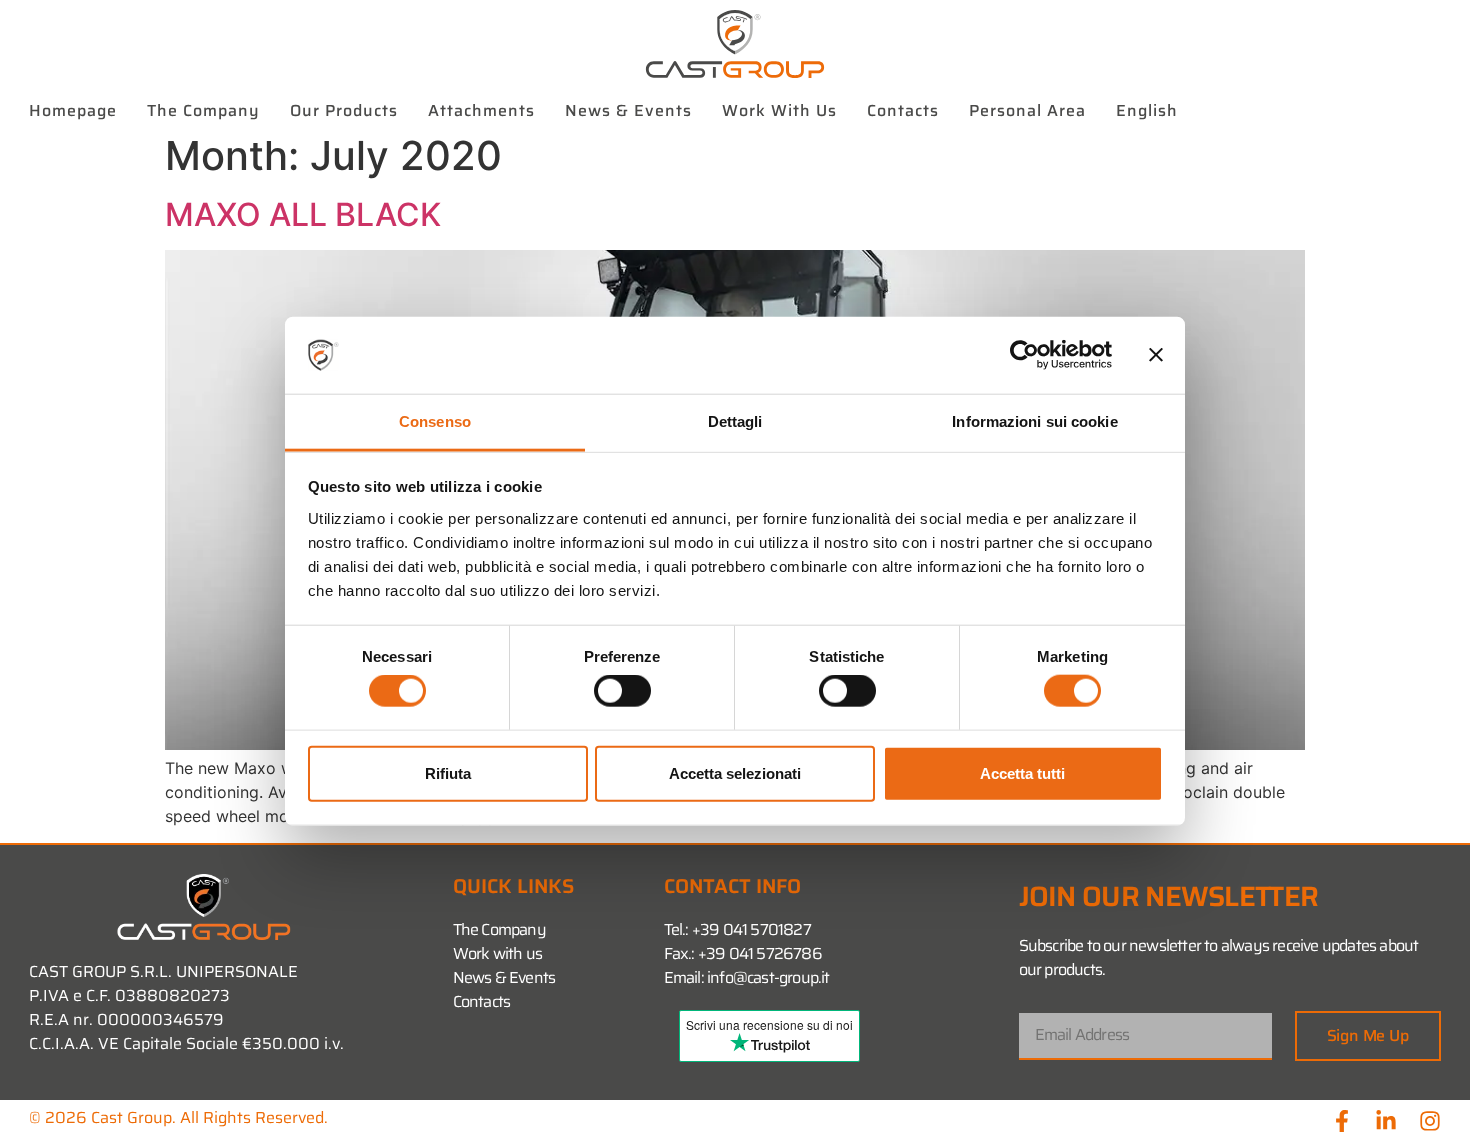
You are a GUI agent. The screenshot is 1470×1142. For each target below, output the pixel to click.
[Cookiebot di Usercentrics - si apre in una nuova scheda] (1024, 355)
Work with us (779, 110)
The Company (203, 110)
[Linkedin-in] (1386, 1121)
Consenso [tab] (435, 421)
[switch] (622, 691)
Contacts (903, 110)
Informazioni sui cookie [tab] (1034, 421)
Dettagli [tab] (735, 421)
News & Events (628, 110)
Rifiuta (448, 772)
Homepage (73, 110)
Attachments (481, 110)
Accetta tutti (1022, 772)
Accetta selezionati (735, 772)
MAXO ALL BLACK (303, 214)
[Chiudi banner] (1156, 355)
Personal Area (1027, 110)
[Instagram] (1430, 1121)
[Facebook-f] (1342, 1121)
